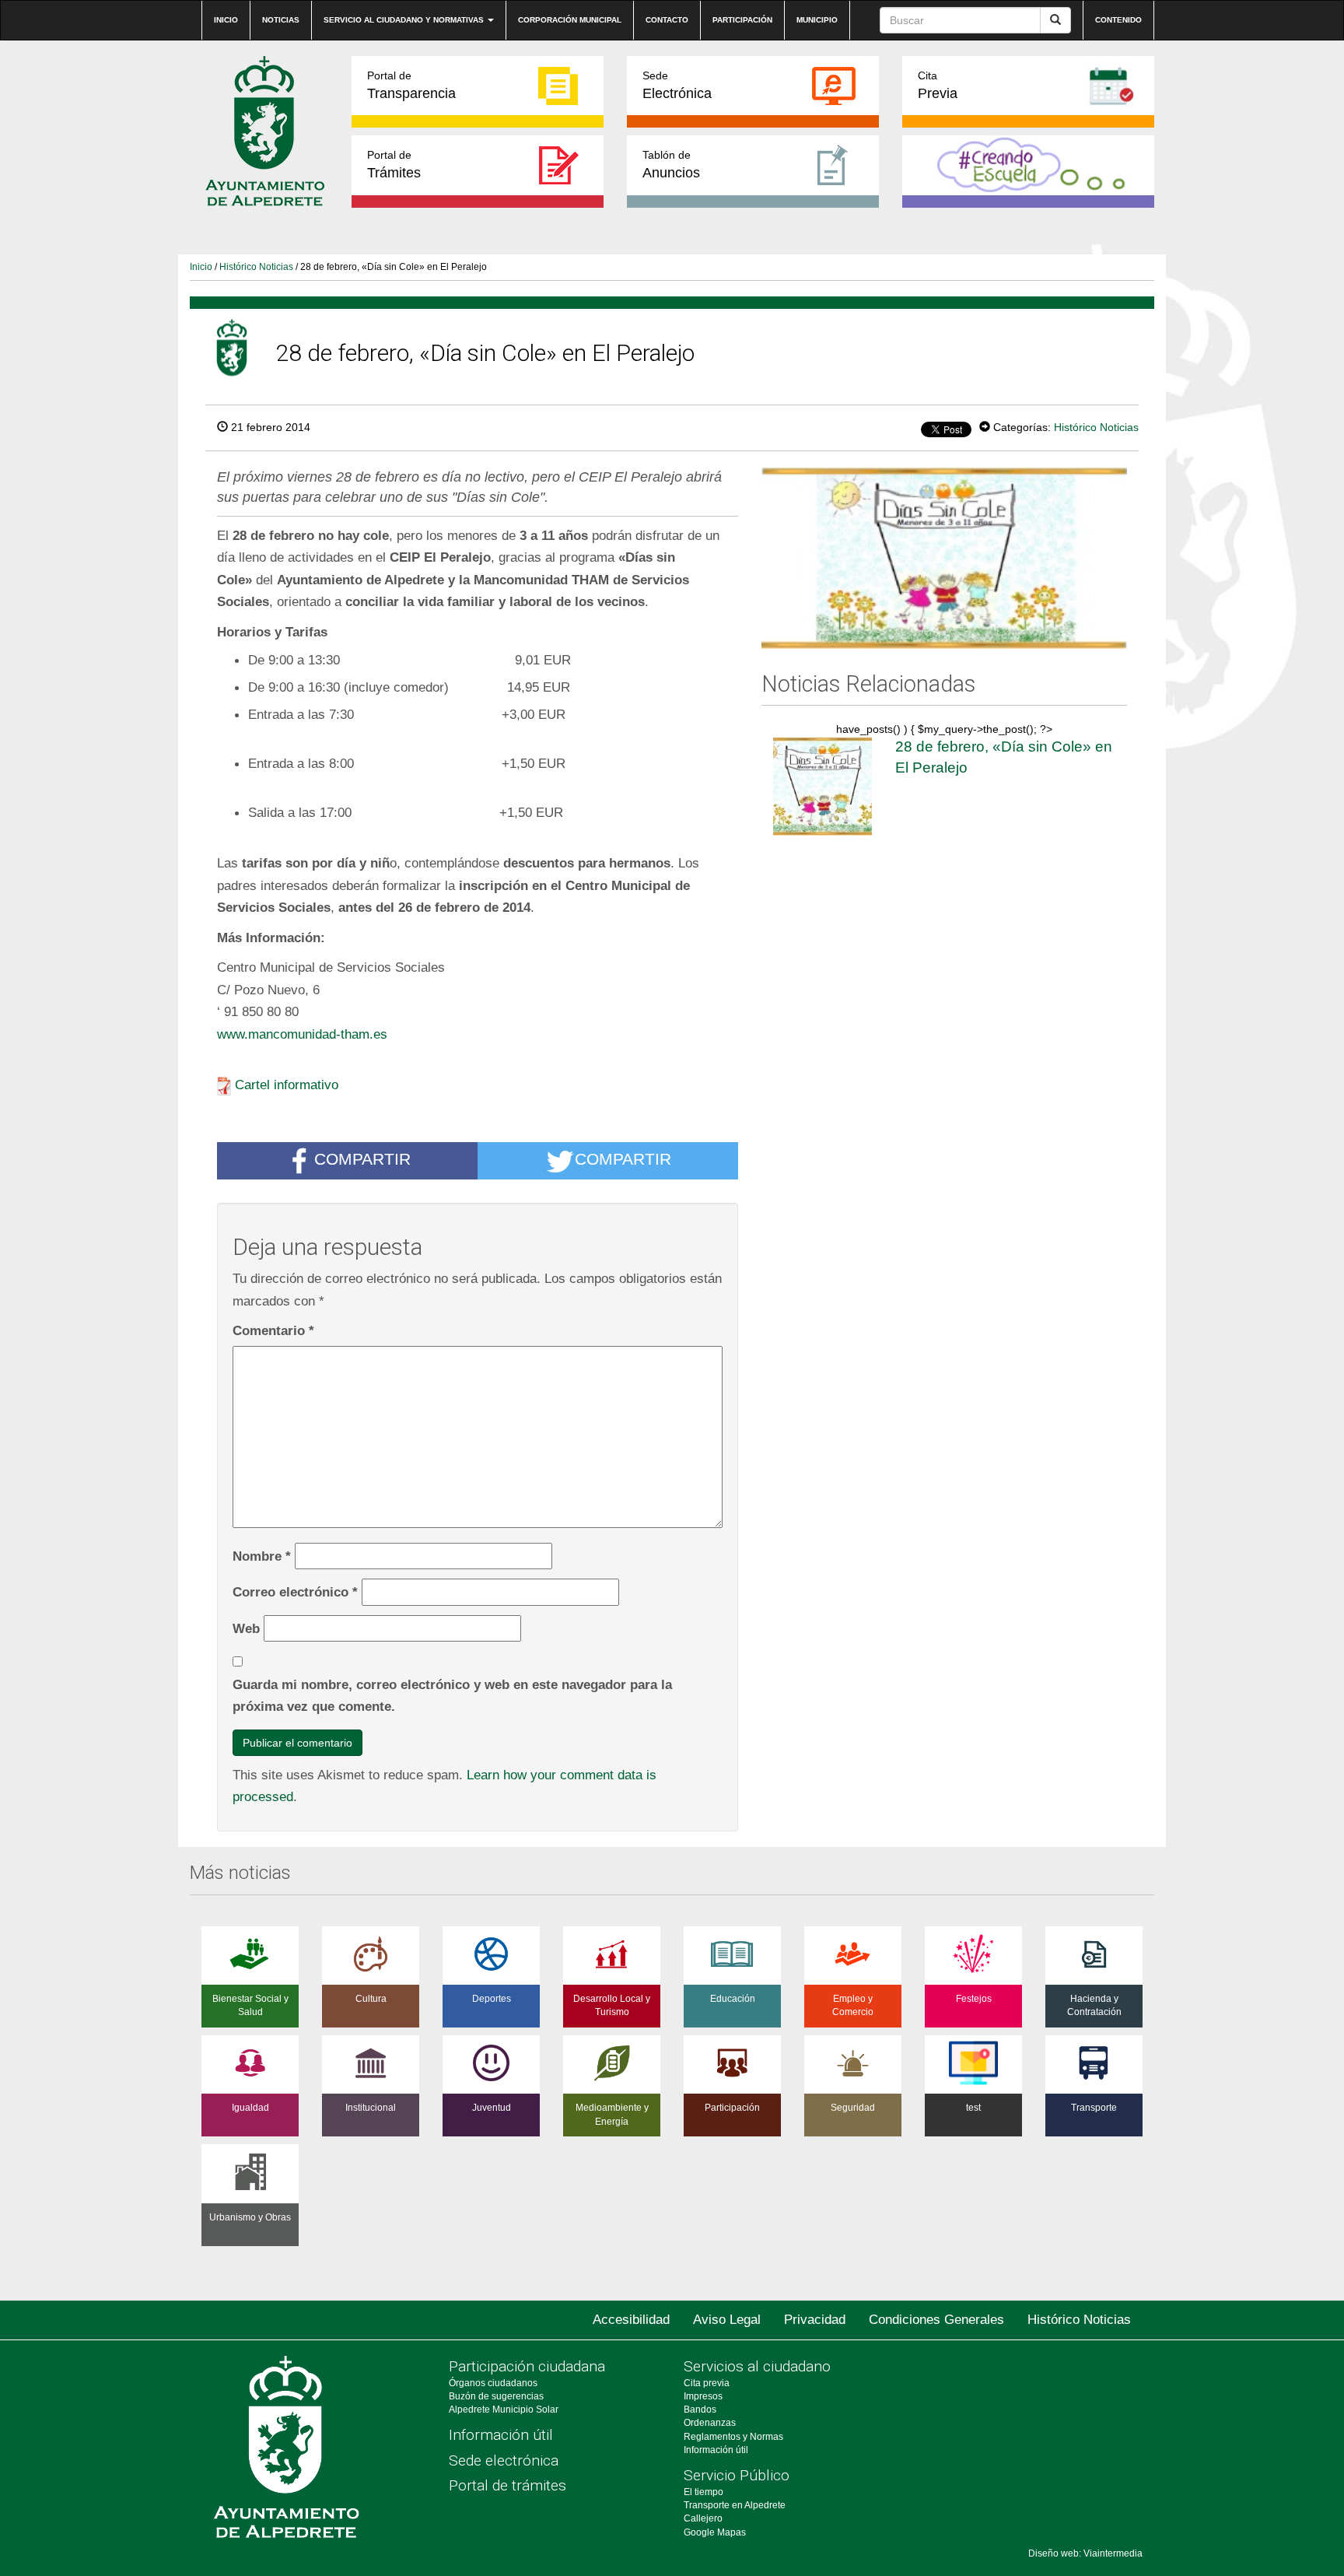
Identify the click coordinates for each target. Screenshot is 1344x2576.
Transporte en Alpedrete (735, 2505)
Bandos (700, 2410)
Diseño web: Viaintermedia (1085, 2553)
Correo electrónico (295, 1592)
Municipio (817, 20)
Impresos (703, 2396)
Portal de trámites (507, 2485)
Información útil (501, 2435)
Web (246, 1628)
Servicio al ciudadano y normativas (405, 20)
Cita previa (707, 2383)
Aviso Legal (727, 2320)
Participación (742, 20)
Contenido (1118, 20)
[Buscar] (1055, 20)
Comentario (273, 1330)
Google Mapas (715, 2532)
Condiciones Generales (936, 2320)
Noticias (281, 20)
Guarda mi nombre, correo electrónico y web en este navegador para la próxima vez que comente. (452, 1696)
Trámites (394, 165)
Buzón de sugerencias (496, 2396)
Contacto (667, 20)
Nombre (262, 1556)
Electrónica (677, 85)
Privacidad (815, 2320)
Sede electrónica (504, 2460)
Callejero (703, 2518)
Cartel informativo (287, 1085)
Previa (938, 85)
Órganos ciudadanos (493, 2383)
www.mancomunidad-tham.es (302, 1034)
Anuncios (671, 165)
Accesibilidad (631, 2320)
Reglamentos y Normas (733, 2437)
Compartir (362, 1160)
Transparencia (411, 85)
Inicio (226, 20)
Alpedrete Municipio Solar (504, 2410)
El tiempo (703, 2492)
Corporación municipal (570, 20)
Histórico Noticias (256, 267)
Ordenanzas (710, 2423)
